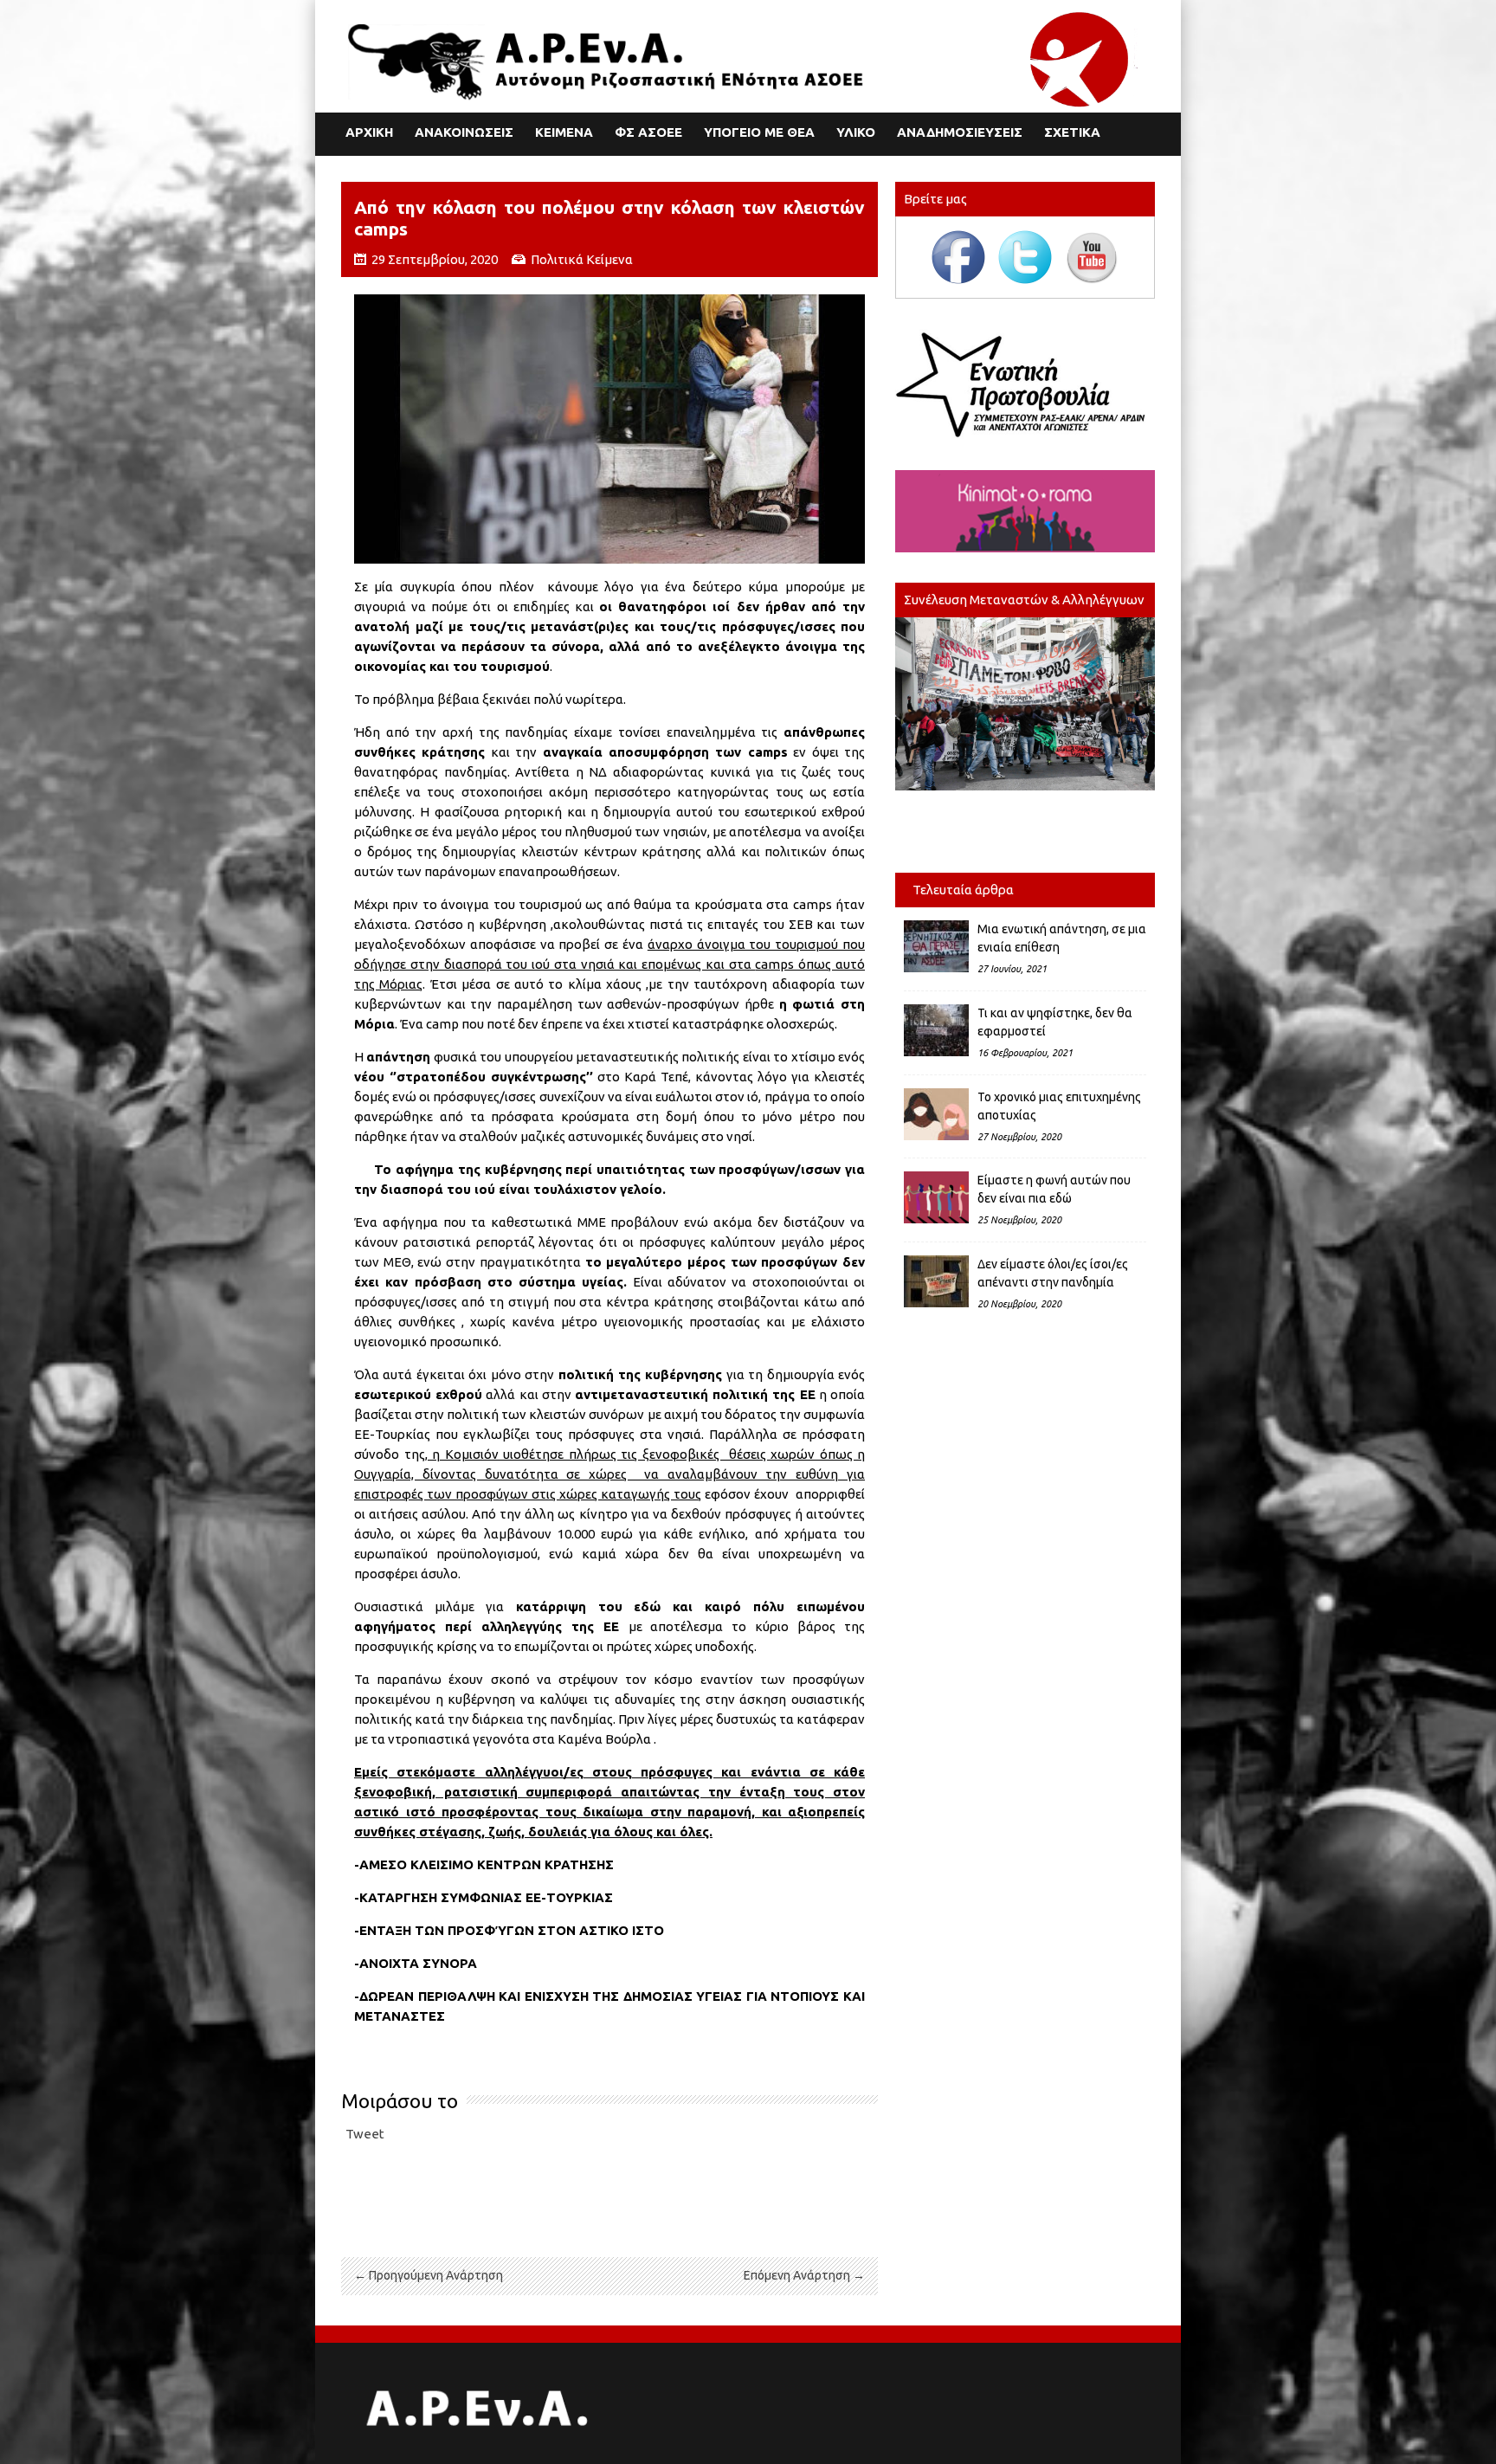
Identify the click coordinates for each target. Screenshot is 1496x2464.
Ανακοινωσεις (464, 132)
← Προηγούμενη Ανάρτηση (429, 2275)
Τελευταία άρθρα (963, 890)
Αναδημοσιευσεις (960, 132)
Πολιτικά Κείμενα (582, 259)
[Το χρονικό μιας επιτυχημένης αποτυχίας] (936, 1114)
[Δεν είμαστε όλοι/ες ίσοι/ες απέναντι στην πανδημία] (936, 1281)
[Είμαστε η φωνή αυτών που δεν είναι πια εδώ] (936, 1197)
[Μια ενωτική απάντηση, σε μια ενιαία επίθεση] (936, 946)
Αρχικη (369, 132)
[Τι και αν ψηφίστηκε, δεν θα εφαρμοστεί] (936, 1030)
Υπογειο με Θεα (759, 132)
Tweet (365, 2134)
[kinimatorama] (1025, 511)
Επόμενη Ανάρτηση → (804, 2275)
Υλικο (856, 132)
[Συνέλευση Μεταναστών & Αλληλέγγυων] (1025, 704)
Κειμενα (564, 132)
